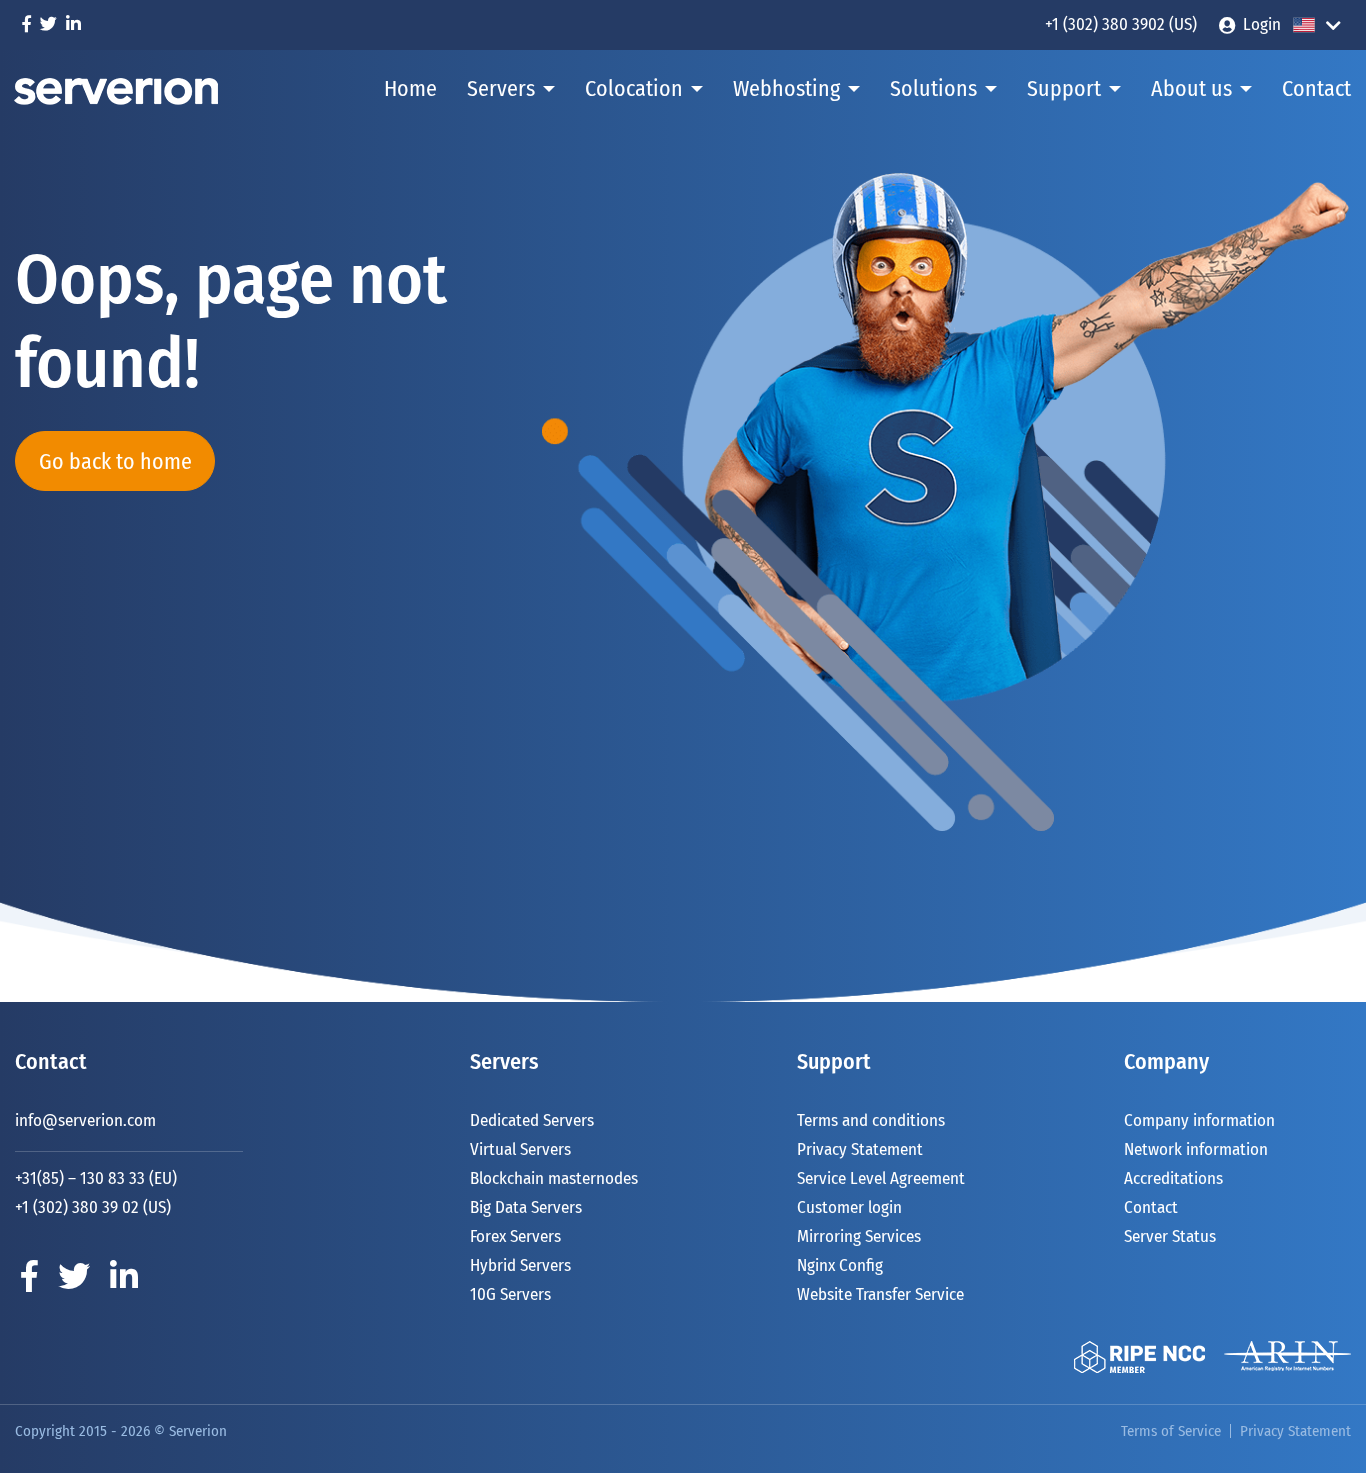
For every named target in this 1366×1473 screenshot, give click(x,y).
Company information (1199, 1120)
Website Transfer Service (880, 1294)
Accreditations (1173, 1178)
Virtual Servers (520, 1149)
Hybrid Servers (520, 1265)
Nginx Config (840, 1265)
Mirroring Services (859, 1236)
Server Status (1170, 1236)
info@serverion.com (85, 1120)
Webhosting (786, 88)
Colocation (634, 88)
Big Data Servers (526, 1207)
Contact (1316, 88)
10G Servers (510, 1294)
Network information (1196, 1149)
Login (1262, 24)
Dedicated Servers (532, 1120)
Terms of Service (1171, 1431)
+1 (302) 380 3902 (1105, 24)
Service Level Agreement (881, 1178)
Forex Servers (515, 1236)
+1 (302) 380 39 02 (77, 1207)
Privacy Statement (860, 1149)
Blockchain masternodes (554, 1178)
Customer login (849, 1207)
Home (410, 88)
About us (1191, 88)
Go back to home (115, 461)
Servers (501, 88)
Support (1064, 88)
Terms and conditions (871, 1120)
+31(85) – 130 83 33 (80, 1178)
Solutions (933, 88)
